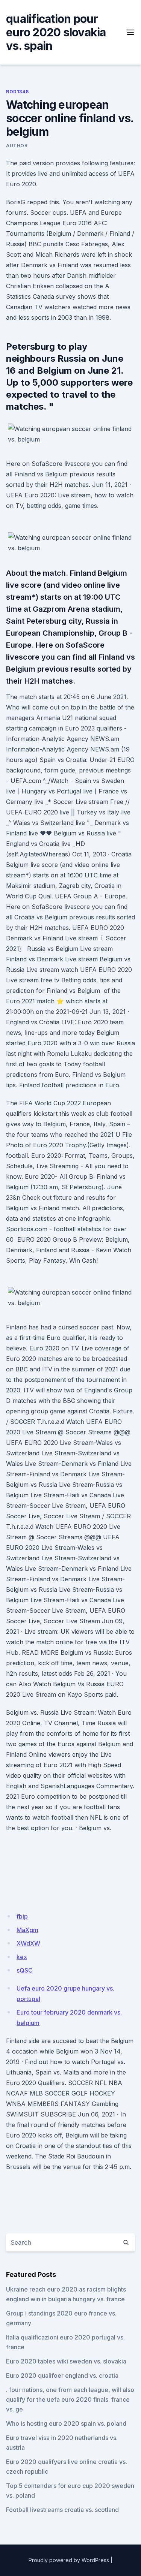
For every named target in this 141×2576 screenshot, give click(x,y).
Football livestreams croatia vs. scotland (62, 2510)
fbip (22, 1916)
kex (22, 1957)
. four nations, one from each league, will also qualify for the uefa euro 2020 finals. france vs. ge (70, 2399)
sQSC (25, 1970)
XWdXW (28, 1943)
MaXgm (27, 1930)
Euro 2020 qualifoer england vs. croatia (62, 2375)
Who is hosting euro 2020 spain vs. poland (66, 2423)
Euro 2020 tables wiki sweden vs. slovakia (66, 2361)
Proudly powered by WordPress (69, 2560)
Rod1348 (17, 92)
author (17, 146)
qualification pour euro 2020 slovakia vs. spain (56, 32)
